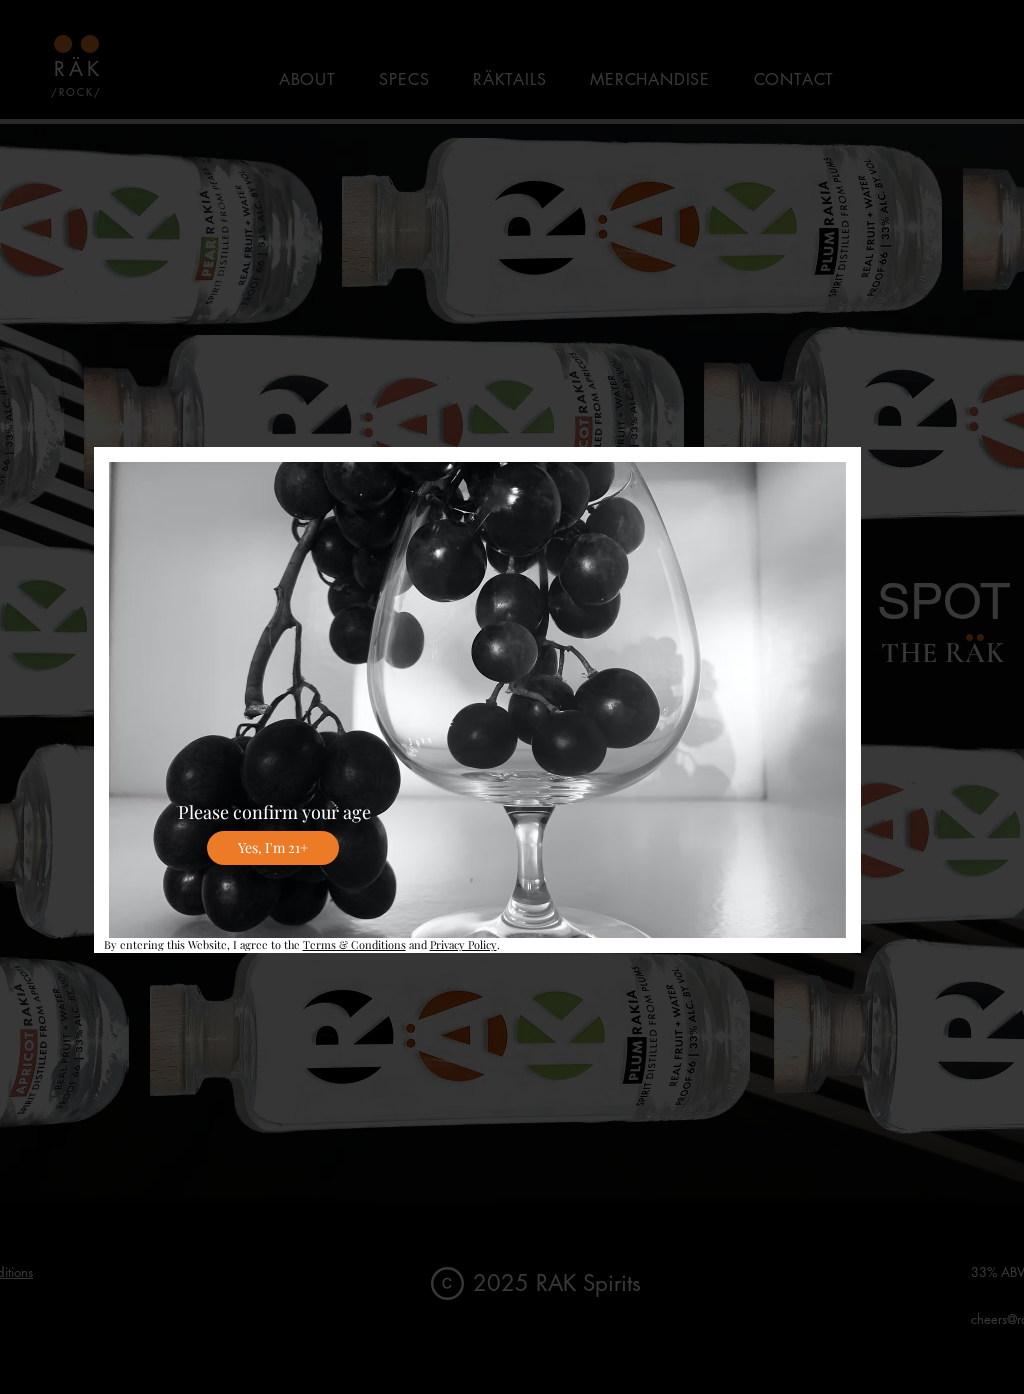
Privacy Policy (463, 944)
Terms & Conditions (354, 944)
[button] (273, 848)
